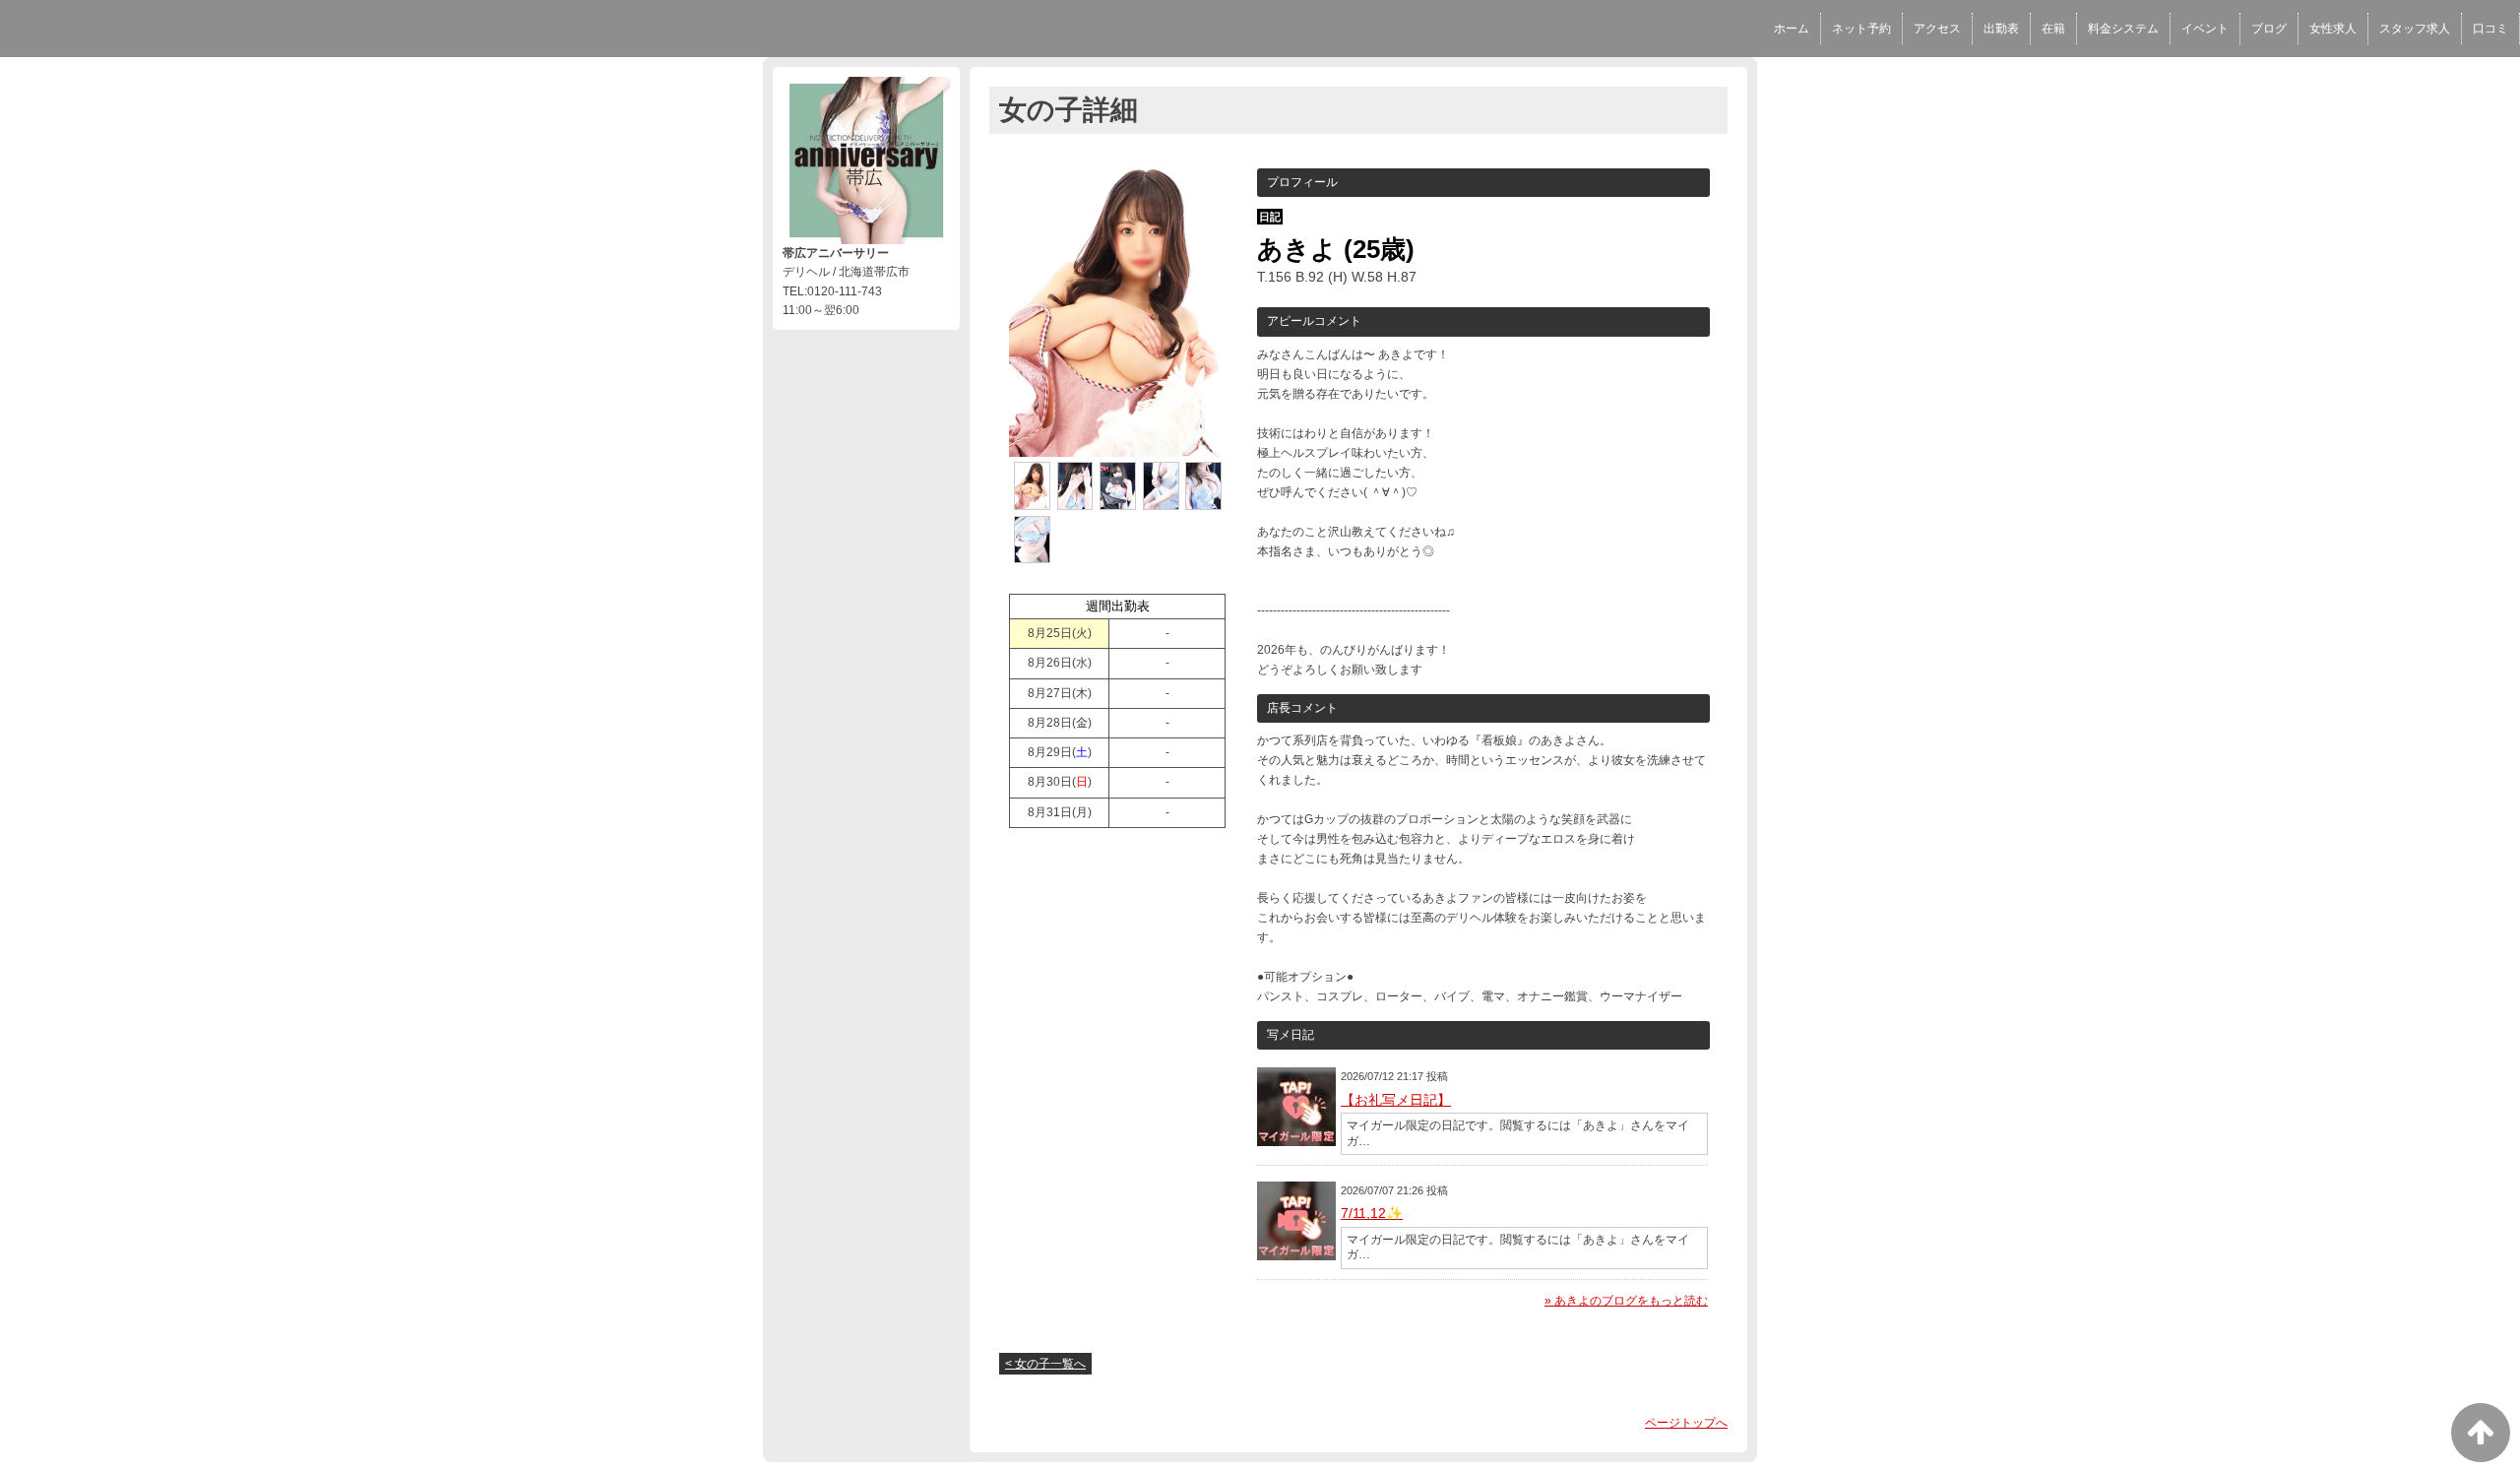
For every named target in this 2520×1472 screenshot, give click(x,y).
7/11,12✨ (1372, 1213)
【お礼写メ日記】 (1396, 1100)
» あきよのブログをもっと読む (1626, 1301)
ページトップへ (1686, 1423)
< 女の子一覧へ (1045, 1364)
